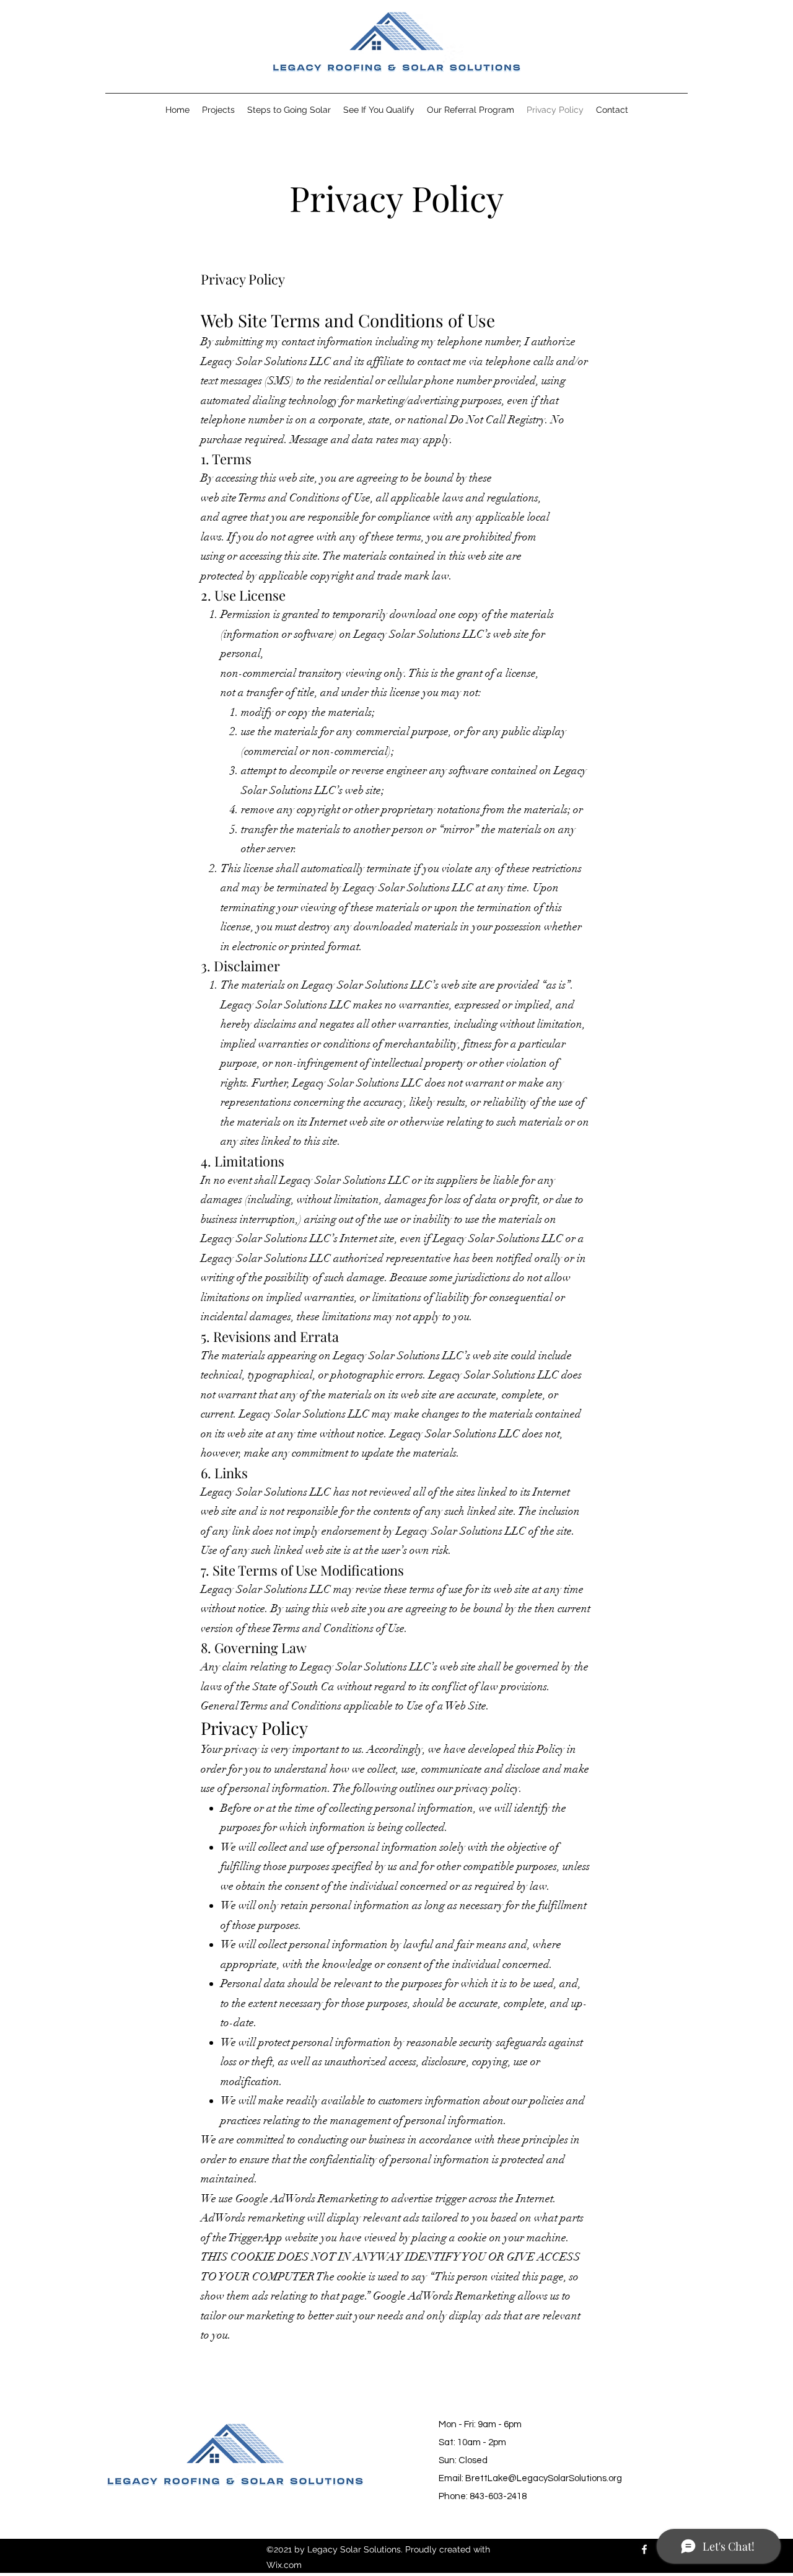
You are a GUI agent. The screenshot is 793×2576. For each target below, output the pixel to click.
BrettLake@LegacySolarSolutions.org (544, 2478)
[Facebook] (644, 2549)
